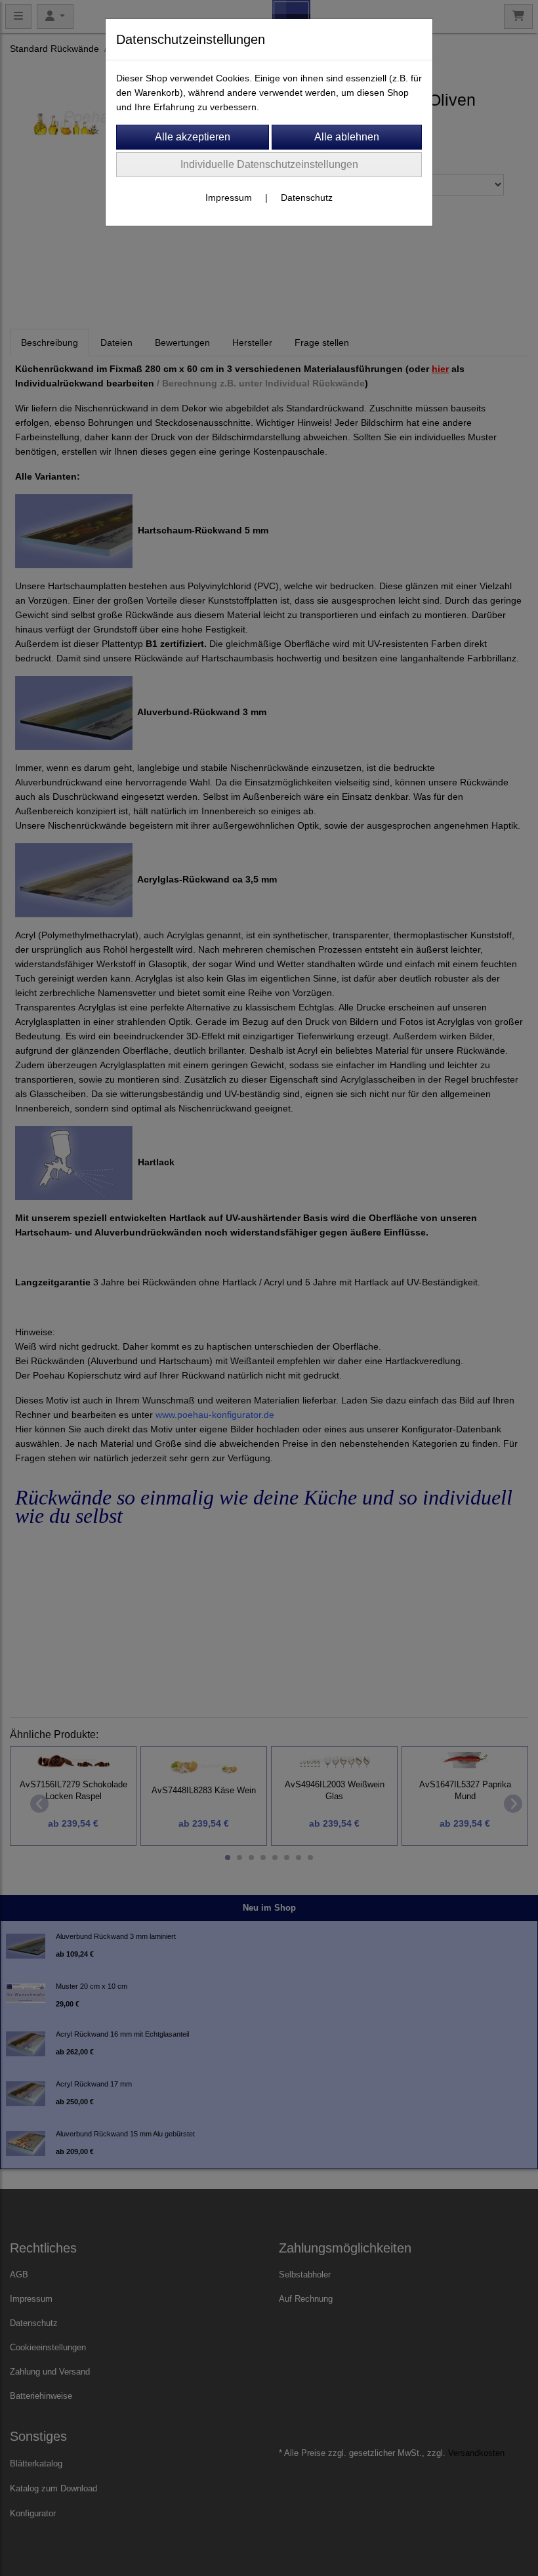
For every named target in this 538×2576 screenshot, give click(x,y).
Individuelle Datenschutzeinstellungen (269, 164)
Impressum (229, 197)
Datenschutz (307, 197)
